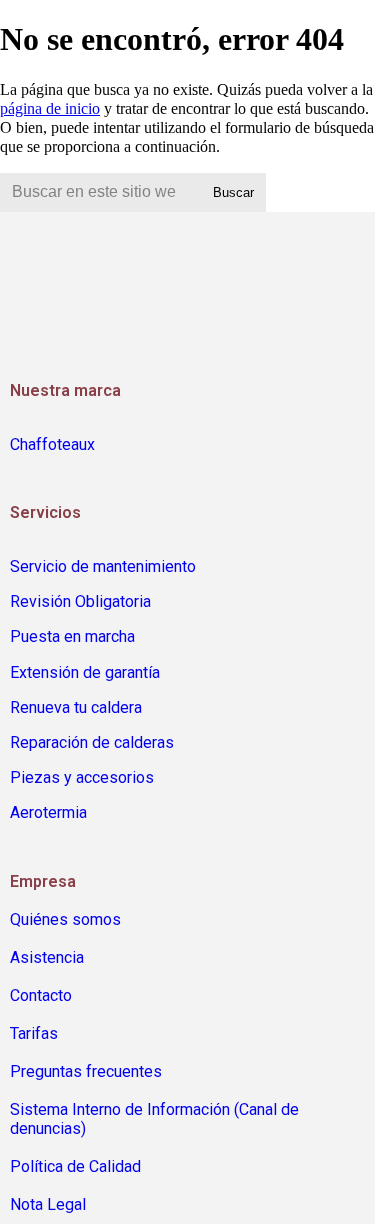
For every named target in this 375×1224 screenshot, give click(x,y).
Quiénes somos (65, 919)
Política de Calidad (75, 1166)
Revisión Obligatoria (80, 601)
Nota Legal (48, 1204)
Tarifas (34, 1033)
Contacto (41, 995)
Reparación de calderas (92, 742)
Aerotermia (48, 812)
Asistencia (47, 957)
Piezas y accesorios (82, 777)
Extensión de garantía (85, 672)
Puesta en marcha (72, 636)
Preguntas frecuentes (86, 1071)
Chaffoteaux (52, 444)
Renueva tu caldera (76, 707)
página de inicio (50, 108)
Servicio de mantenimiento (103, 566)
